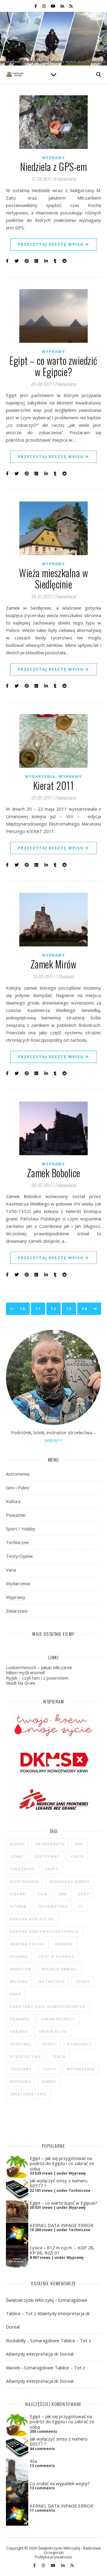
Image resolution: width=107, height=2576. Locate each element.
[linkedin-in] (63, 6)
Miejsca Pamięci (60, 1969)
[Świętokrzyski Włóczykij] (15, 74)
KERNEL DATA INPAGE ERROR (62, 2225)
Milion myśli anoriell (25, 1672)
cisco (77, 1856)
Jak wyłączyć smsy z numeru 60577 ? (59, 2183)
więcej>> (54, 1440)
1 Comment (65, 976)
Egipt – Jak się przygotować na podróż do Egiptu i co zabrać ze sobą (62, 2163)
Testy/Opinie (19, 1556)
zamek (49, 2081)
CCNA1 (17, 1856)
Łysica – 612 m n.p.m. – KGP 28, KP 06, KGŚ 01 (62, 2250)
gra (63, 1894)
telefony (21, 2069)
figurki (18, 1894)
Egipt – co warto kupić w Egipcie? (63, 2203)
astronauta (50, 1844)
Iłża (33, 2461)
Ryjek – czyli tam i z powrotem (37, 1678)
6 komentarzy (65, 179)
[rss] (71, 6)
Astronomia (18, 1474)
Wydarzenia (40, 777)
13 (69, 1309)
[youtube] (53, 6)
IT (81, 1906)
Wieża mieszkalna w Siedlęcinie (53, 578)
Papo (16, 1994)
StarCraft (80, 2044)
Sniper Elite (53, 2031)
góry (84, 1894)
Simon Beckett (58, 2019)
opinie (83, 1981)
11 (38, 1309)
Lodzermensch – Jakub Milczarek (39, 1667)
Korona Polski (27, 1944)
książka (19, 1956)
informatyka (53, 1906)
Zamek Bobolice (54, 1173)
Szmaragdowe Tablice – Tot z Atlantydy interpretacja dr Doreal (48, 2313)
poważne (20, 2019)
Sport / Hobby (21, 1529)
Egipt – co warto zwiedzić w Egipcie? (53, 366)
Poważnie (16, 1515)
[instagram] (44, 6)
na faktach (52, 1981)
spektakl (21, 2044)
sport (49, 2044)
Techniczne (17, 1542)
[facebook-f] (36, 6)
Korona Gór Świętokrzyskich (45, 1931)
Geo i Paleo (18, 1488)
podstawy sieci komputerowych (48, 2006)
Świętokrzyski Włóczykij (30, 2300)
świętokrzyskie (28, 2094)
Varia (11, 1570)
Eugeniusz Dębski (70, 1881)
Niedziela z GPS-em (53, 167)
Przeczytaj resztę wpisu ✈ (53, 244)
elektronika (24, 1881)
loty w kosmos (56, 1956)
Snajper (19, 2031)
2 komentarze (65, 384)
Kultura (13, 1501)
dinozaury (22, 1869)
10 (23, 1309)
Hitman (18, 1906)
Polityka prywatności (53, 2557)
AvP (79, 1844)
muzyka (19, 1981)
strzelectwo (26, 2056)
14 (84, 1309)
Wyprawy (53, 158)
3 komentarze (65, 596)
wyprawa (20, 2081)
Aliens (17, 1844)
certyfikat (47, 1856)
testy (49, 2069)
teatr (59, 2056)
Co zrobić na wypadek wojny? (60, 2483)
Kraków (64, 1944)
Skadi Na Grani (21, 1683)
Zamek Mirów (54, 964)
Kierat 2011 (54, 785)
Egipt (52, 1869)
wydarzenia (81, 2069)
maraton (21, 1969)
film (43, 1894)
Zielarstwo (17, 1611)
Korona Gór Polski (32, 1919)
